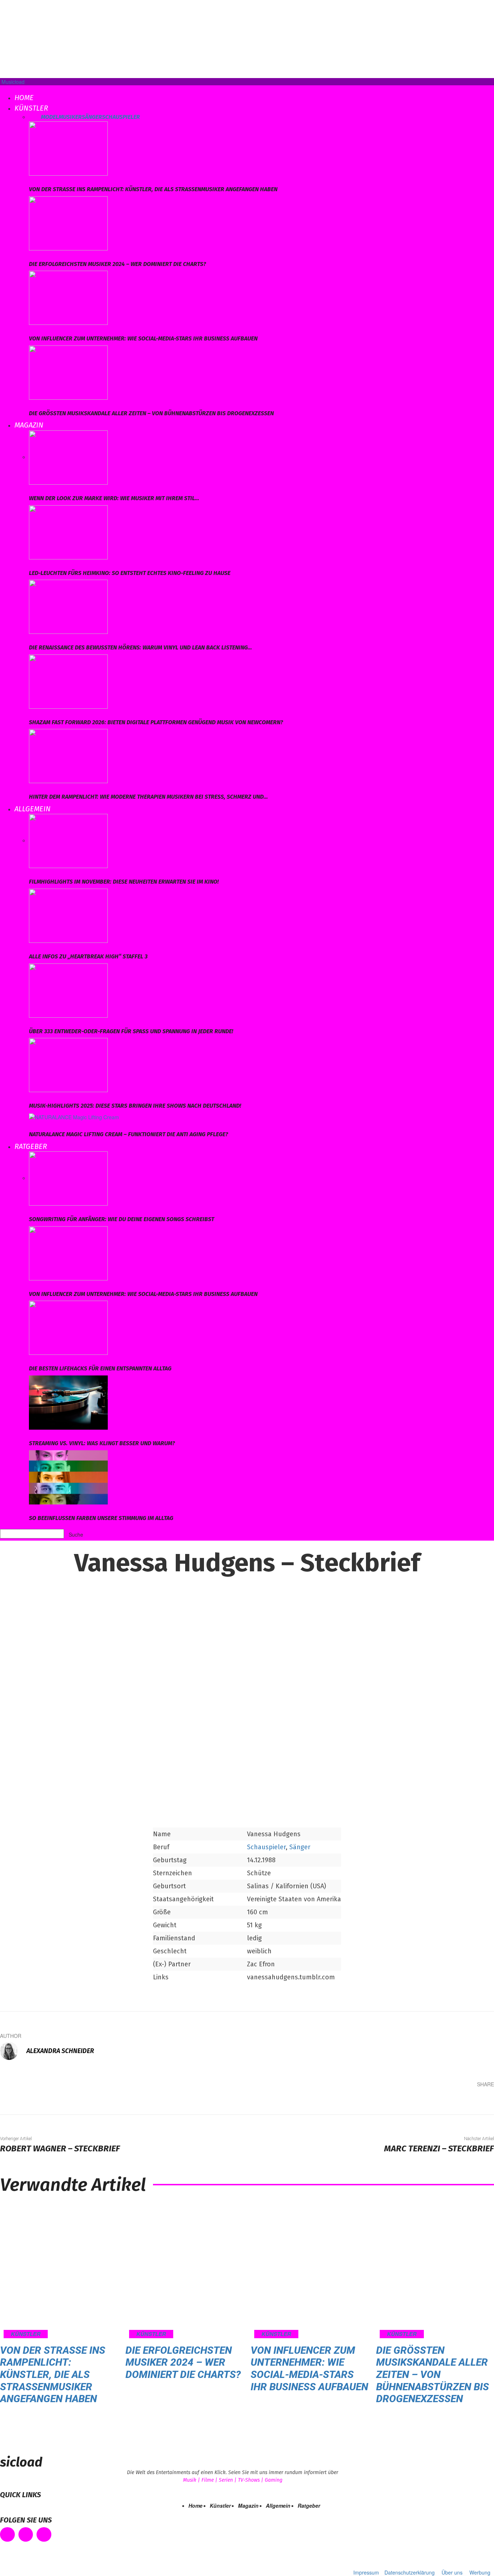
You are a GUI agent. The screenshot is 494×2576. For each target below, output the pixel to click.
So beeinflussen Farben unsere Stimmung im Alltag (101, 1518)
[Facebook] (396, 2101)
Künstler (31, 108)
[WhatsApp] (461, 2101)
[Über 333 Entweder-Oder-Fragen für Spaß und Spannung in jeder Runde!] (68, 989)
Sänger (92, 117)
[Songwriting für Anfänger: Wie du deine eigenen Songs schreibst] (68, 1178)
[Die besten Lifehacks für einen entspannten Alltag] (68, 1327)
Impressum (366, 2572)
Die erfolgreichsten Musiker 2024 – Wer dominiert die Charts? (118, 264)
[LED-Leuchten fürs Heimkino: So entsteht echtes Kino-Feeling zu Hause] (68, 531)
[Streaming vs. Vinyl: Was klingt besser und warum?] (68, 1402)
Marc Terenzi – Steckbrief (439, 2148)
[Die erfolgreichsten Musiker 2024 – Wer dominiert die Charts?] (68, 222)
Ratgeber (31, 1146)
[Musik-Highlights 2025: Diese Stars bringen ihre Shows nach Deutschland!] (68, 1064)
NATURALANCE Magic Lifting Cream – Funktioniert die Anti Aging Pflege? (129, 1134)
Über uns (452, 2572)
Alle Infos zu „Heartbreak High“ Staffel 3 (88, 956)
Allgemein (33, 809)
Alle (35, 117)
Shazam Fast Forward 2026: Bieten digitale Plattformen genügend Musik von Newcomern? (156, 722)
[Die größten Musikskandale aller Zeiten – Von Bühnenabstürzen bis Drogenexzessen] (68, 372)
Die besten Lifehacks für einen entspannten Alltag (100, 1368)
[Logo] (1, 89)
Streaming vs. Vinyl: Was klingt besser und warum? (102, 1443)
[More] (483, 2101)
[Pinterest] (439, 2101)
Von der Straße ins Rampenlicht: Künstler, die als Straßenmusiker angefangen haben (153, 189)
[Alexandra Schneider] (13, 2051)
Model (50, 117)
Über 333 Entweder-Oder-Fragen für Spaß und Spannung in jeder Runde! (131, 1031)
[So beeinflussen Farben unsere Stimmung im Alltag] (68, 1476)
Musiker (70, 117)
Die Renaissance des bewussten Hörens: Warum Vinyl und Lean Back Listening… (140, 647)
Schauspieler (121, 117)
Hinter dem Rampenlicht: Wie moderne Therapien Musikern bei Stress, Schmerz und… (148, 797)
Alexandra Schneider (60, 2051)
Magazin (29, 425)
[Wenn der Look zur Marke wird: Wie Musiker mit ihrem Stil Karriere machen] (68, 457)
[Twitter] (417, 2101)
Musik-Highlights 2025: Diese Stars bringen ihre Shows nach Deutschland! (135, 1106)
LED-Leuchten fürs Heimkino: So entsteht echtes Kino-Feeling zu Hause (130, 573)
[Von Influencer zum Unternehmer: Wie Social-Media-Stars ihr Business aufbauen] (68, 297)
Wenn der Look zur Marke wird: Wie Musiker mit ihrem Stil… (114, 498)
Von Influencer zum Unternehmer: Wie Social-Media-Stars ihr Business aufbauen (143, 338)
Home (24, 98)
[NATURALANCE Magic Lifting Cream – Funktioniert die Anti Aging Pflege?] (74, 1116)
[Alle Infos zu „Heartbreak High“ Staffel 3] (68, 915)
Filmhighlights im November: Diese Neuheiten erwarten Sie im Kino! (124, 882)
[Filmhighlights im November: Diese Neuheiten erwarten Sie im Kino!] (68, 840)
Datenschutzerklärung (410, 2572)
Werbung (480, 2572)
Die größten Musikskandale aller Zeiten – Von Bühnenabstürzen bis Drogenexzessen (151, 413)
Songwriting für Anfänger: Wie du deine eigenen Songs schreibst (122, 1219)
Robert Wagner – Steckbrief (60, 2148)
